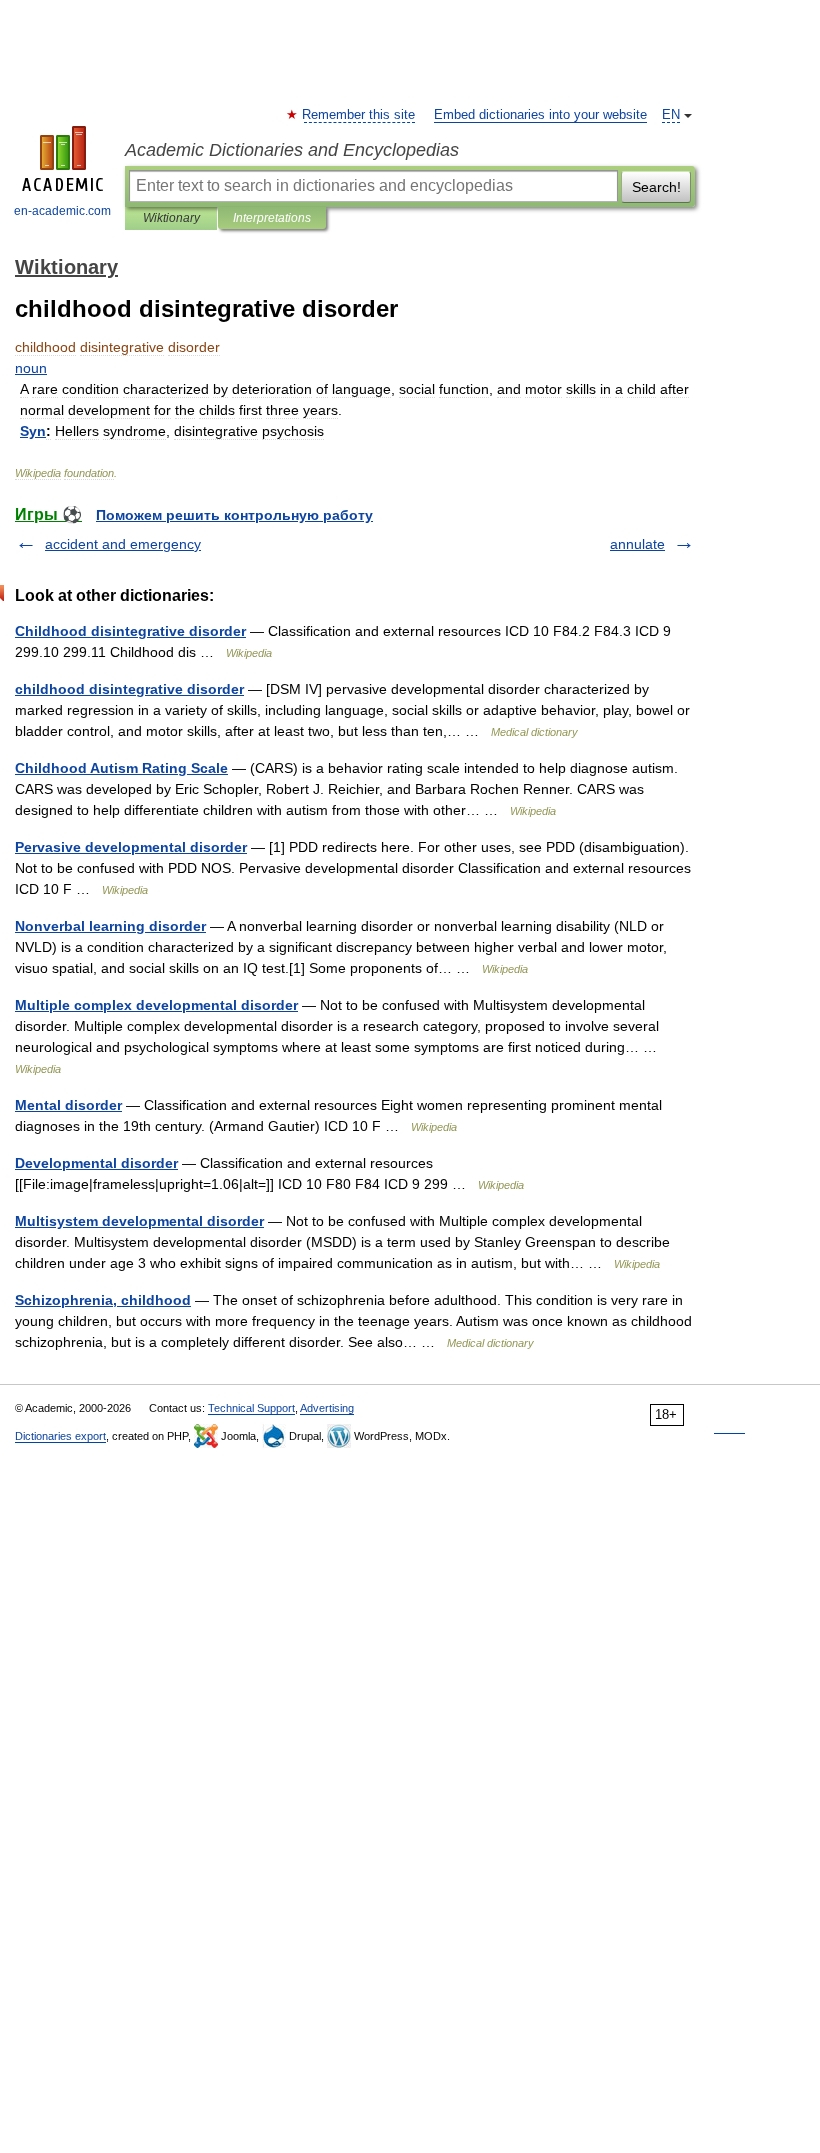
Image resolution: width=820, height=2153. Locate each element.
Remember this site (359, 115)
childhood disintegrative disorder (129, 689)
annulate (637, 544)
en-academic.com (62, 211)
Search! (656, 187)
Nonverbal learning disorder (110, 926)
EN (671, 115)
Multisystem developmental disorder (139, 1221)
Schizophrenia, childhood (103, 1300)
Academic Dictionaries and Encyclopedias (292, 150)
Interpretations (272, 218)
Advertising (327, 1408)
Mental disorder (68, 1105)
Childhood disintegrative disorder (130, 631)
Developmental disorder (96, 1163)
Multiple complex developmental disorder (156, 1005)
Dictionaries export (60, 1436)
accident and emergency (123, 544)
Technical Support (251, 1408)
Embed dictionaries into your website (540, 115)
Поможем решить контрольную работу (234, 515)
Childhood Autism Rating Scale (121, 768)
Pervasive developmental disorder (131, 847)
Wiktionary (171, 218)
